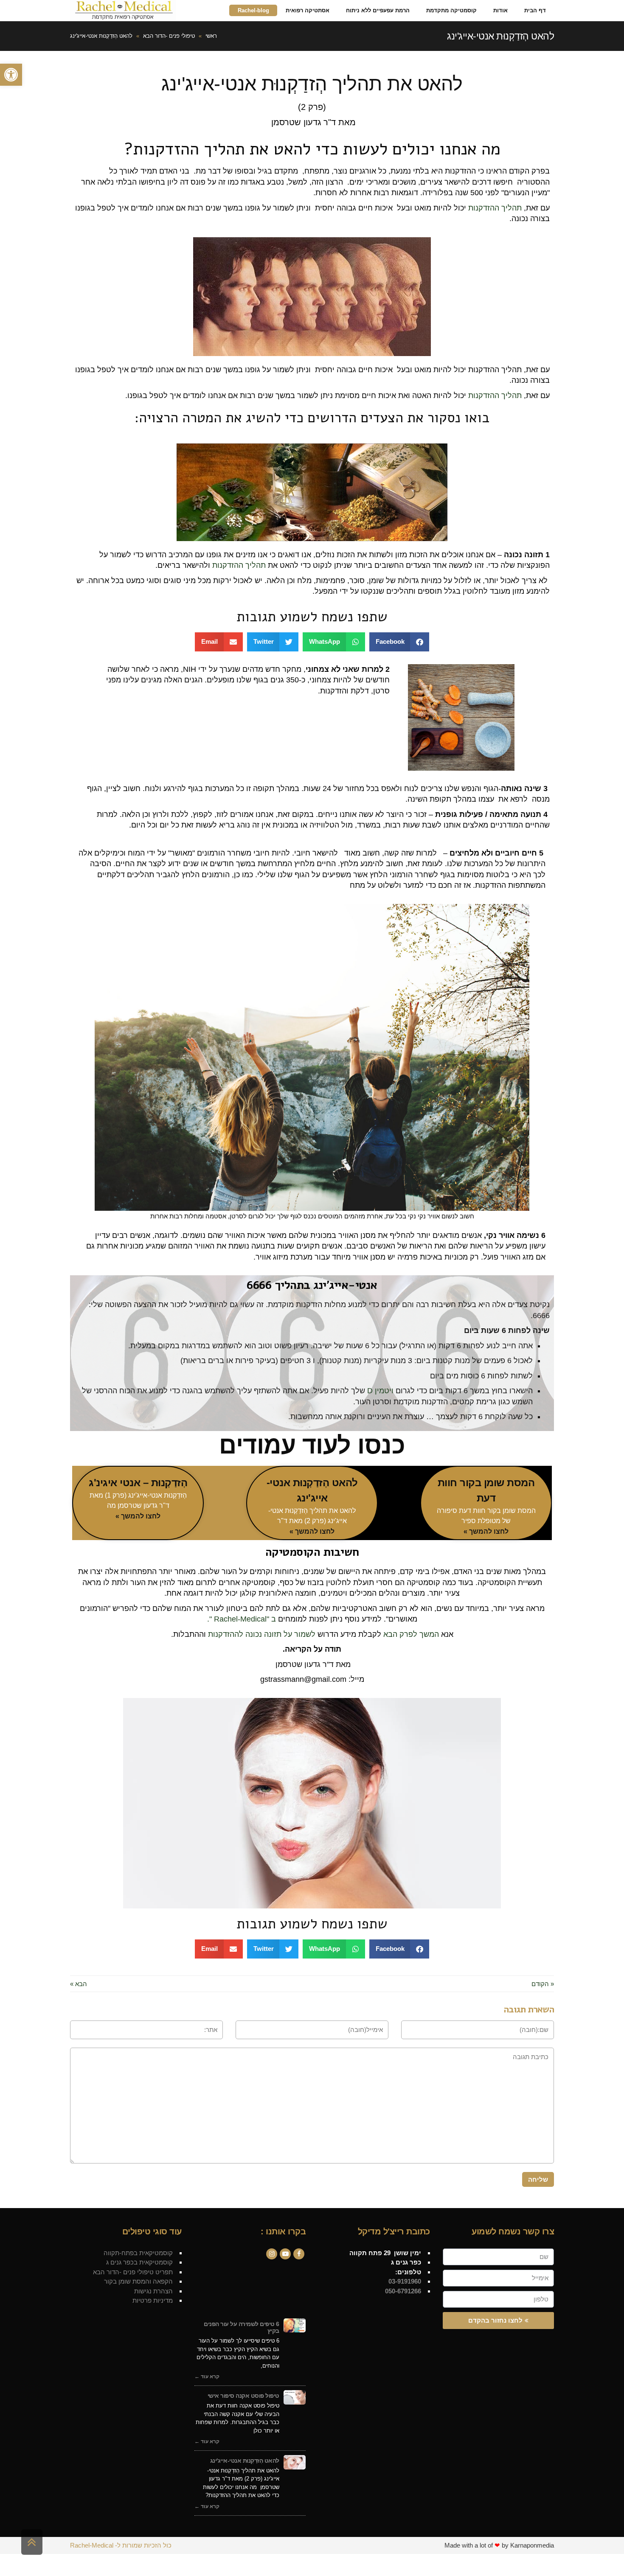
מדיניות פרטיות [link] (153, 2300)
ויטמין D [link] (380, 1391)
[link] (11, 75)
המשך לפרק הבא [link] (411, 1634)
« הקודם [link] (543, 1984)
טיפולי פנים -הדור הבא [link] (169, 36)
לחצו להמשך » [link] (486, 1531)
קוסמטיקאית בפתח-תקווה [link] (138, 2253)
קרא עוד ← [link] (207, 2377)
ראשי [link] (211, 36)
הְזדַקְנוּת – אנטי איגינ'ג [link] (138, 1483)
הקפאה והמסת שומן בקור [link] (138, 2281)
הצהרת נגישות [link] (153, 2291)
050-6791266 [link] (402, 2291)
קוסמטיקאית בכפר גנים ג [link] (139, 2262)
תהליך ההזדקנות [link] (495, 208)
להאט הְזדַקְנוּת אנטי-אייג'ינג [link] (245, 2461)
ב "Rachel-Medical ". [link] (242, 1619)
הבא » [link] (79, 1984)
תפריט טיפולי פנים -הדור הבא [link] (133, 2272)
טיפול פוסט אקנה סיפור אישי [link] (243, 2396)
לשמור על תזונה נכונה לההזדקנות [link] (262, 1634)
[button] (399, 642)
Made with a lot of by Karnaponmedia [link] (499, 2545)
